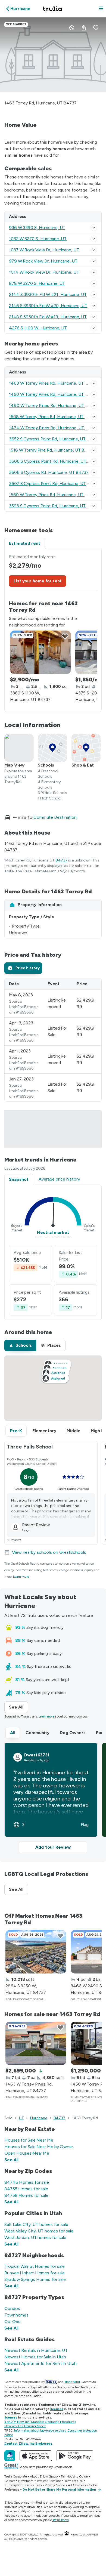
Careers (10, 2481)
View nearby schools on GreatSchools (49, 1552)
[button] (101, 9)
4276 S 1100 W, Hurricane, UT (38, 328)
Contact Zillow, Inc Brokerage (28, 2444)
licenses (57, 2409)
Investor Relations (49, 2481)
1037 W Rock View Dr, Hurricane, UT (44, 250)
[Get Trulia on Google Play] (75, 2456)
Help (38, 2485)
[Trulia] (10, 2456)
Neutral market (53, 1232)
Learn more (21, 1577)
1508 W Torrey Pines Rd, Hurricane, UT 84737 (53, 417)
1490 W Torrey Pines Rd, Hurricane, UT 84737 (54, 405)
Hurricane (38, 2118)
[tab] (23, 968)
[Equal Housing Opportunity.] (67, 2535)
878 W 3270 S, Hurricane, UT (37, 283)
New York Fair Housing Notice (25, 2426)
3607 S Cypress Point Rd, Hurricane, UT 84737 (54, 484)
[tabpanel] (53, 630)
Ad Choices (76, 2485)
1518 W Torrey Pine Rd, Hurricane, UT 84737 (52, 450)
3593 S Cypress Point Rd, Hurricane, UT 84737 (54, 506)
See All (18, 1707)
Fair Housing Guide (74, 2476)
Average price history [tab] (59, 1179)
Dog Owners (73, 1733)
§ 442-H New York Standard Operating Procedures (40, 2422)
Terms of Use (74, 2481)
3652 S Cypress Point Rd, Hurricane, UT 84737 (54, 439)
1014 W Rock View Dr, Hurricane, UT (44, 272)
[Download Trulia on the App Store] (36, 2456)
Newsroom (26, 2481)
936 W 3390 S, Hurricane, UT (37, 228)
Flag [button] (85, 1825)
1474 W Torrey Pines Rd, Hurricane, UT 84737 (54, 428)
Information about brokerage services (40, 2430)
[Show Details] (94, 228)
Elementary (44, 1431)
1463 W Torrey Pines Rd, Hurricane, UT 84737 (53, 383)
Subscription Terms (18, 2485)
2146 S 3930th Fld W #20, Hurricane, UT (48, 306)
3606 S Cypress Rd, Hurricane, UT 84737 (49, 472)
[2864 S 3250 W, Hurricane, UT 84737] (36, 1952)
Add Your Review (53, 1847)
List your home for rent (38, 581)
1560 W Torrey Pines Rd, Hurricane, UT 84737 (53, 495)
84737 (62, 860)
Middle (74, 1431)
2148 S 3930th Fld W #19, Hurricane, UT (48, 317)
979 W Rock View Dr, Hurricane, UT (43, 261)
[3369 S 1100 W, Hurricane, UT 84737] (40, 652)
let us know (61, 2520)
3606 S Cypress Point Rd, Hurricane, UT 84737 (55, 461)
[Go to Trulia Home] (53, 9)
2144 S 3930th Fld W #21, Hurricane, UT (48, 294)
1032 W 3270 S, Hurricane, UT (38, 239)
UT (21, 2118)
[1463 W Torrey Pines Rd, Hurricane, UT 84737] (36, 2043)
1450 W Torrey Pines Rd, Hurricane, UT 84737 (53, 394)
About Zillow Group (44, 2476)
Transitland (72, 2382)
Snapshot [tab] (19, 1179)
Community (38, 1733)
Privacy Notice (55, 2485)
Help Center (17, 2539)
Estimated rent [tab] (25, 543)
